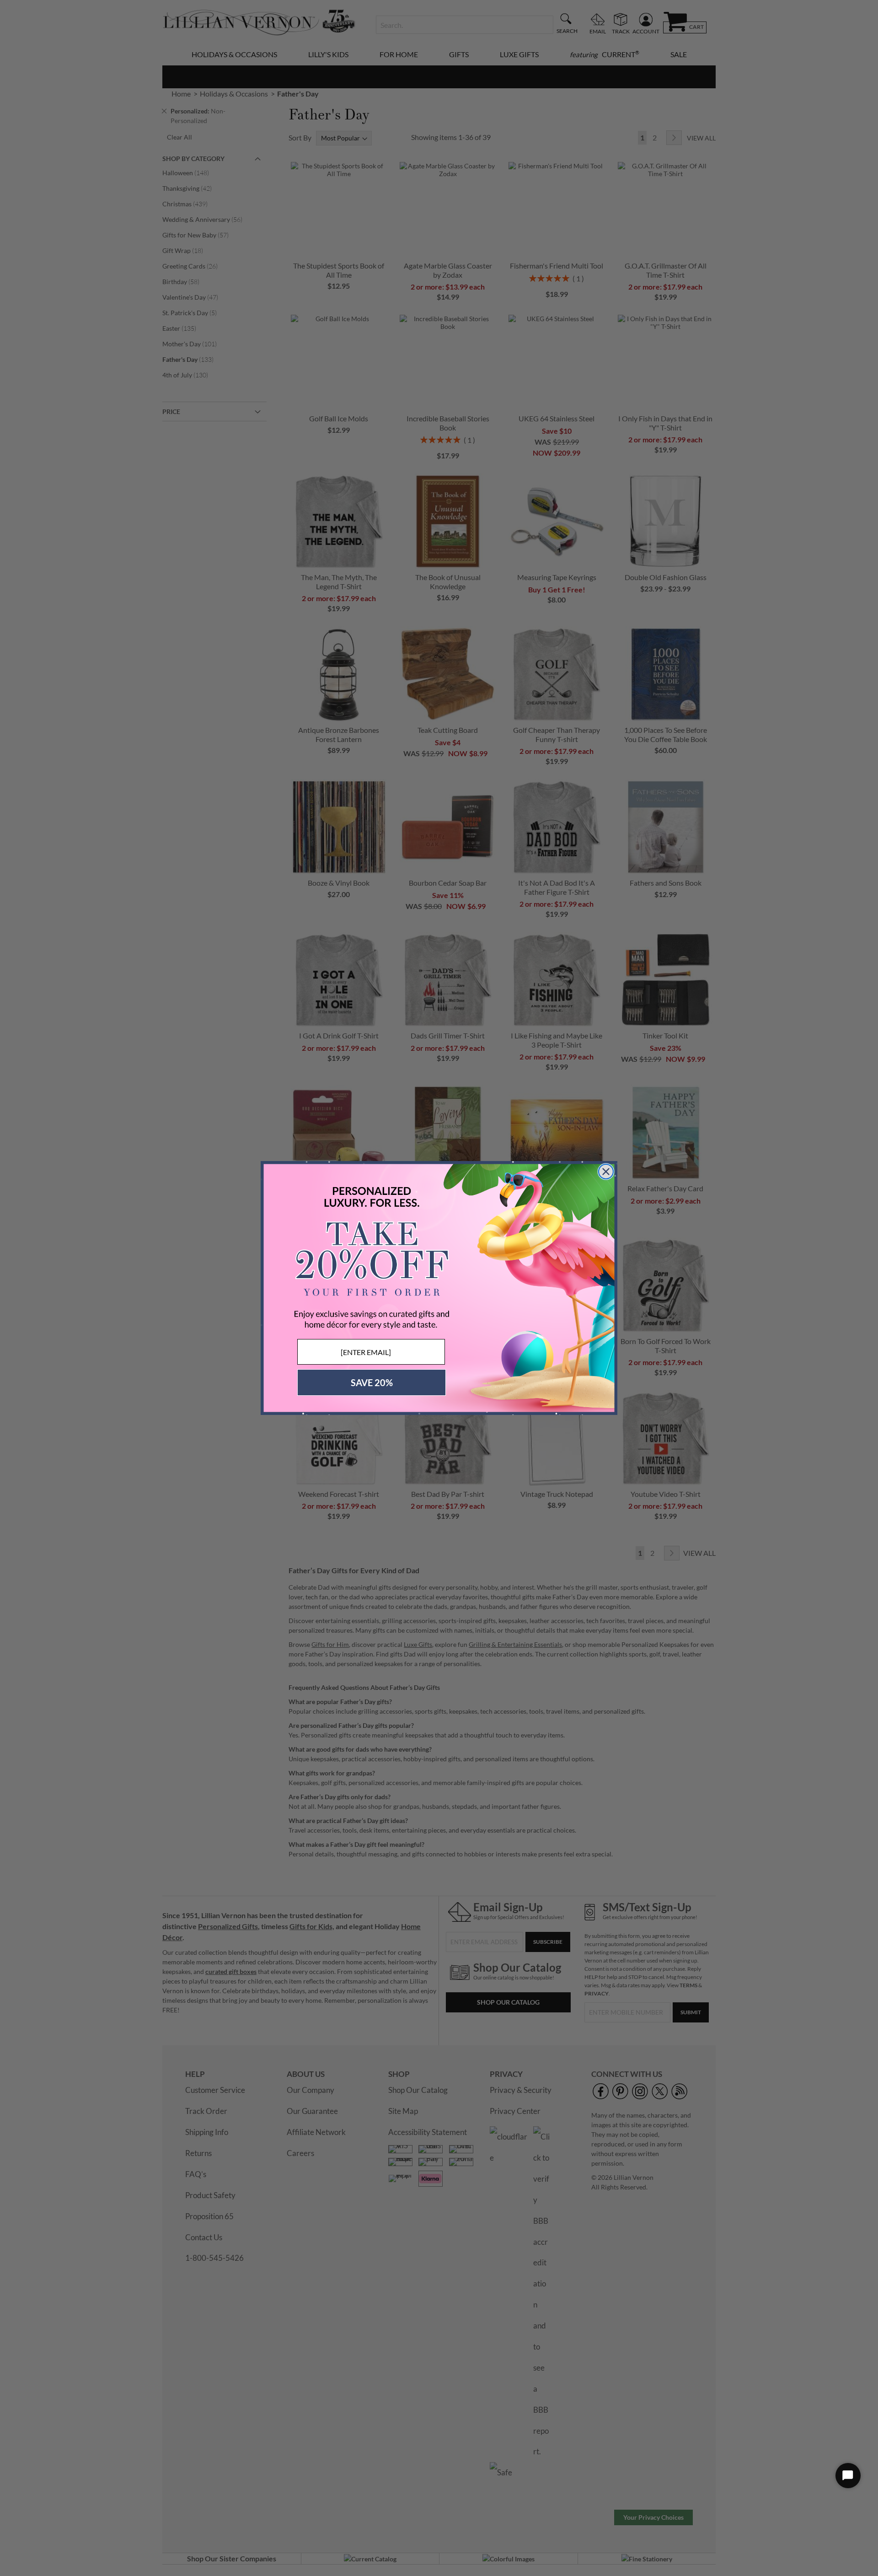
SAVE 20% (372, 1382)
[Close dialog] (606, 1172)
